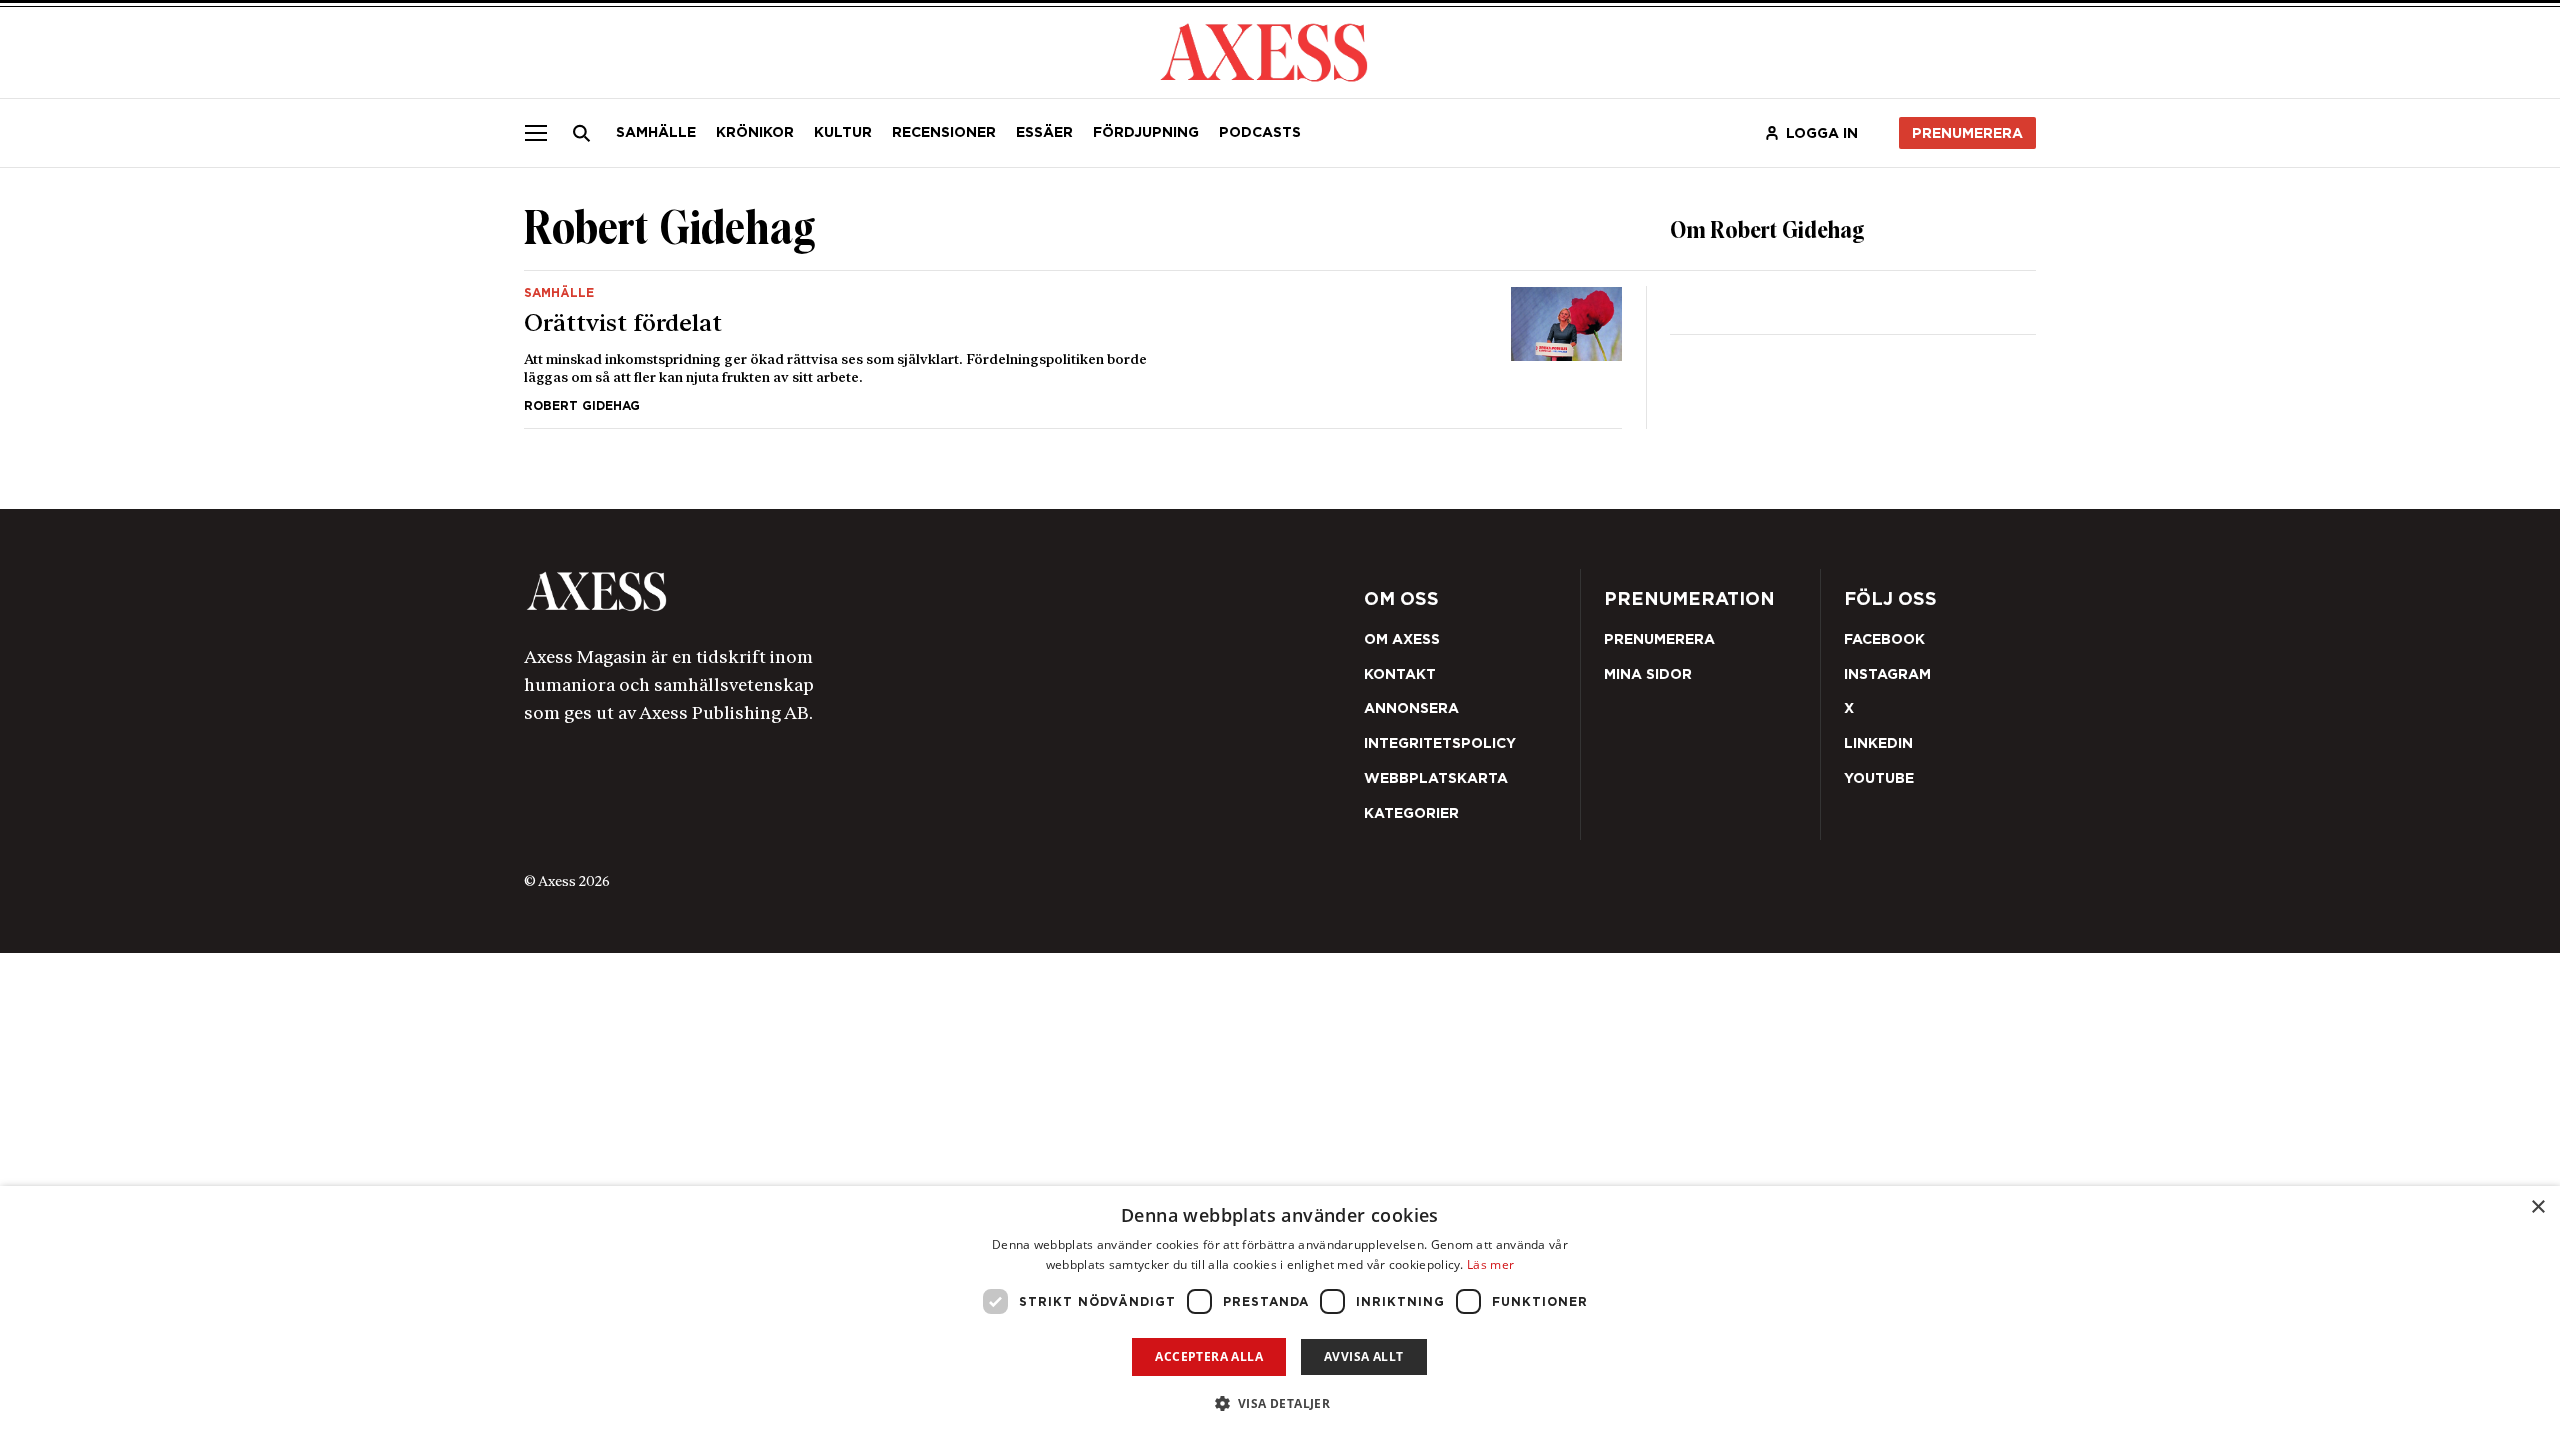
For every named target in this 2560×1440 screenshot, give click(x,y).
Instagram (1887, 674)
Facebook (1884, 639)
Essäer (1044, 132)
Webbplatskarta (1436, 778)
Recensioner (944, 132)
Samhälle (656, 132)
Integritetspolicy (1440, 743)
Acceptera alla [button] (1209, 1356)
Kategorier (1411, 813)
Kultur (843, 132)
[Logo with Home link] (1264, 50)
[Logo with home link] (825, 591)
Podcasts (1260, 132)
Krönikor (755, 132)
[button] (1280, 1403)
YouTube (1879, 778)
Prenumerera (1967, 133)
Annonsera (1411, 708)
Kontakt (1400, 674)
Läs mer (1490, 1264)
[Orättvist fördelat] (1073, 349)
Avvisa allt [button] (1363, 1356)
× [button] (2537, 1207)
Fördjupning (1146, 132)
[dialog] (1280, 1313)
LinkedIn (1878, 743)
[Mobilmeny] (536, 133)
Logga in (1822, 133)
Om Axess (1402, 639)
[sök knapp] (582, 133)
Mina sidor (1648, 674)
